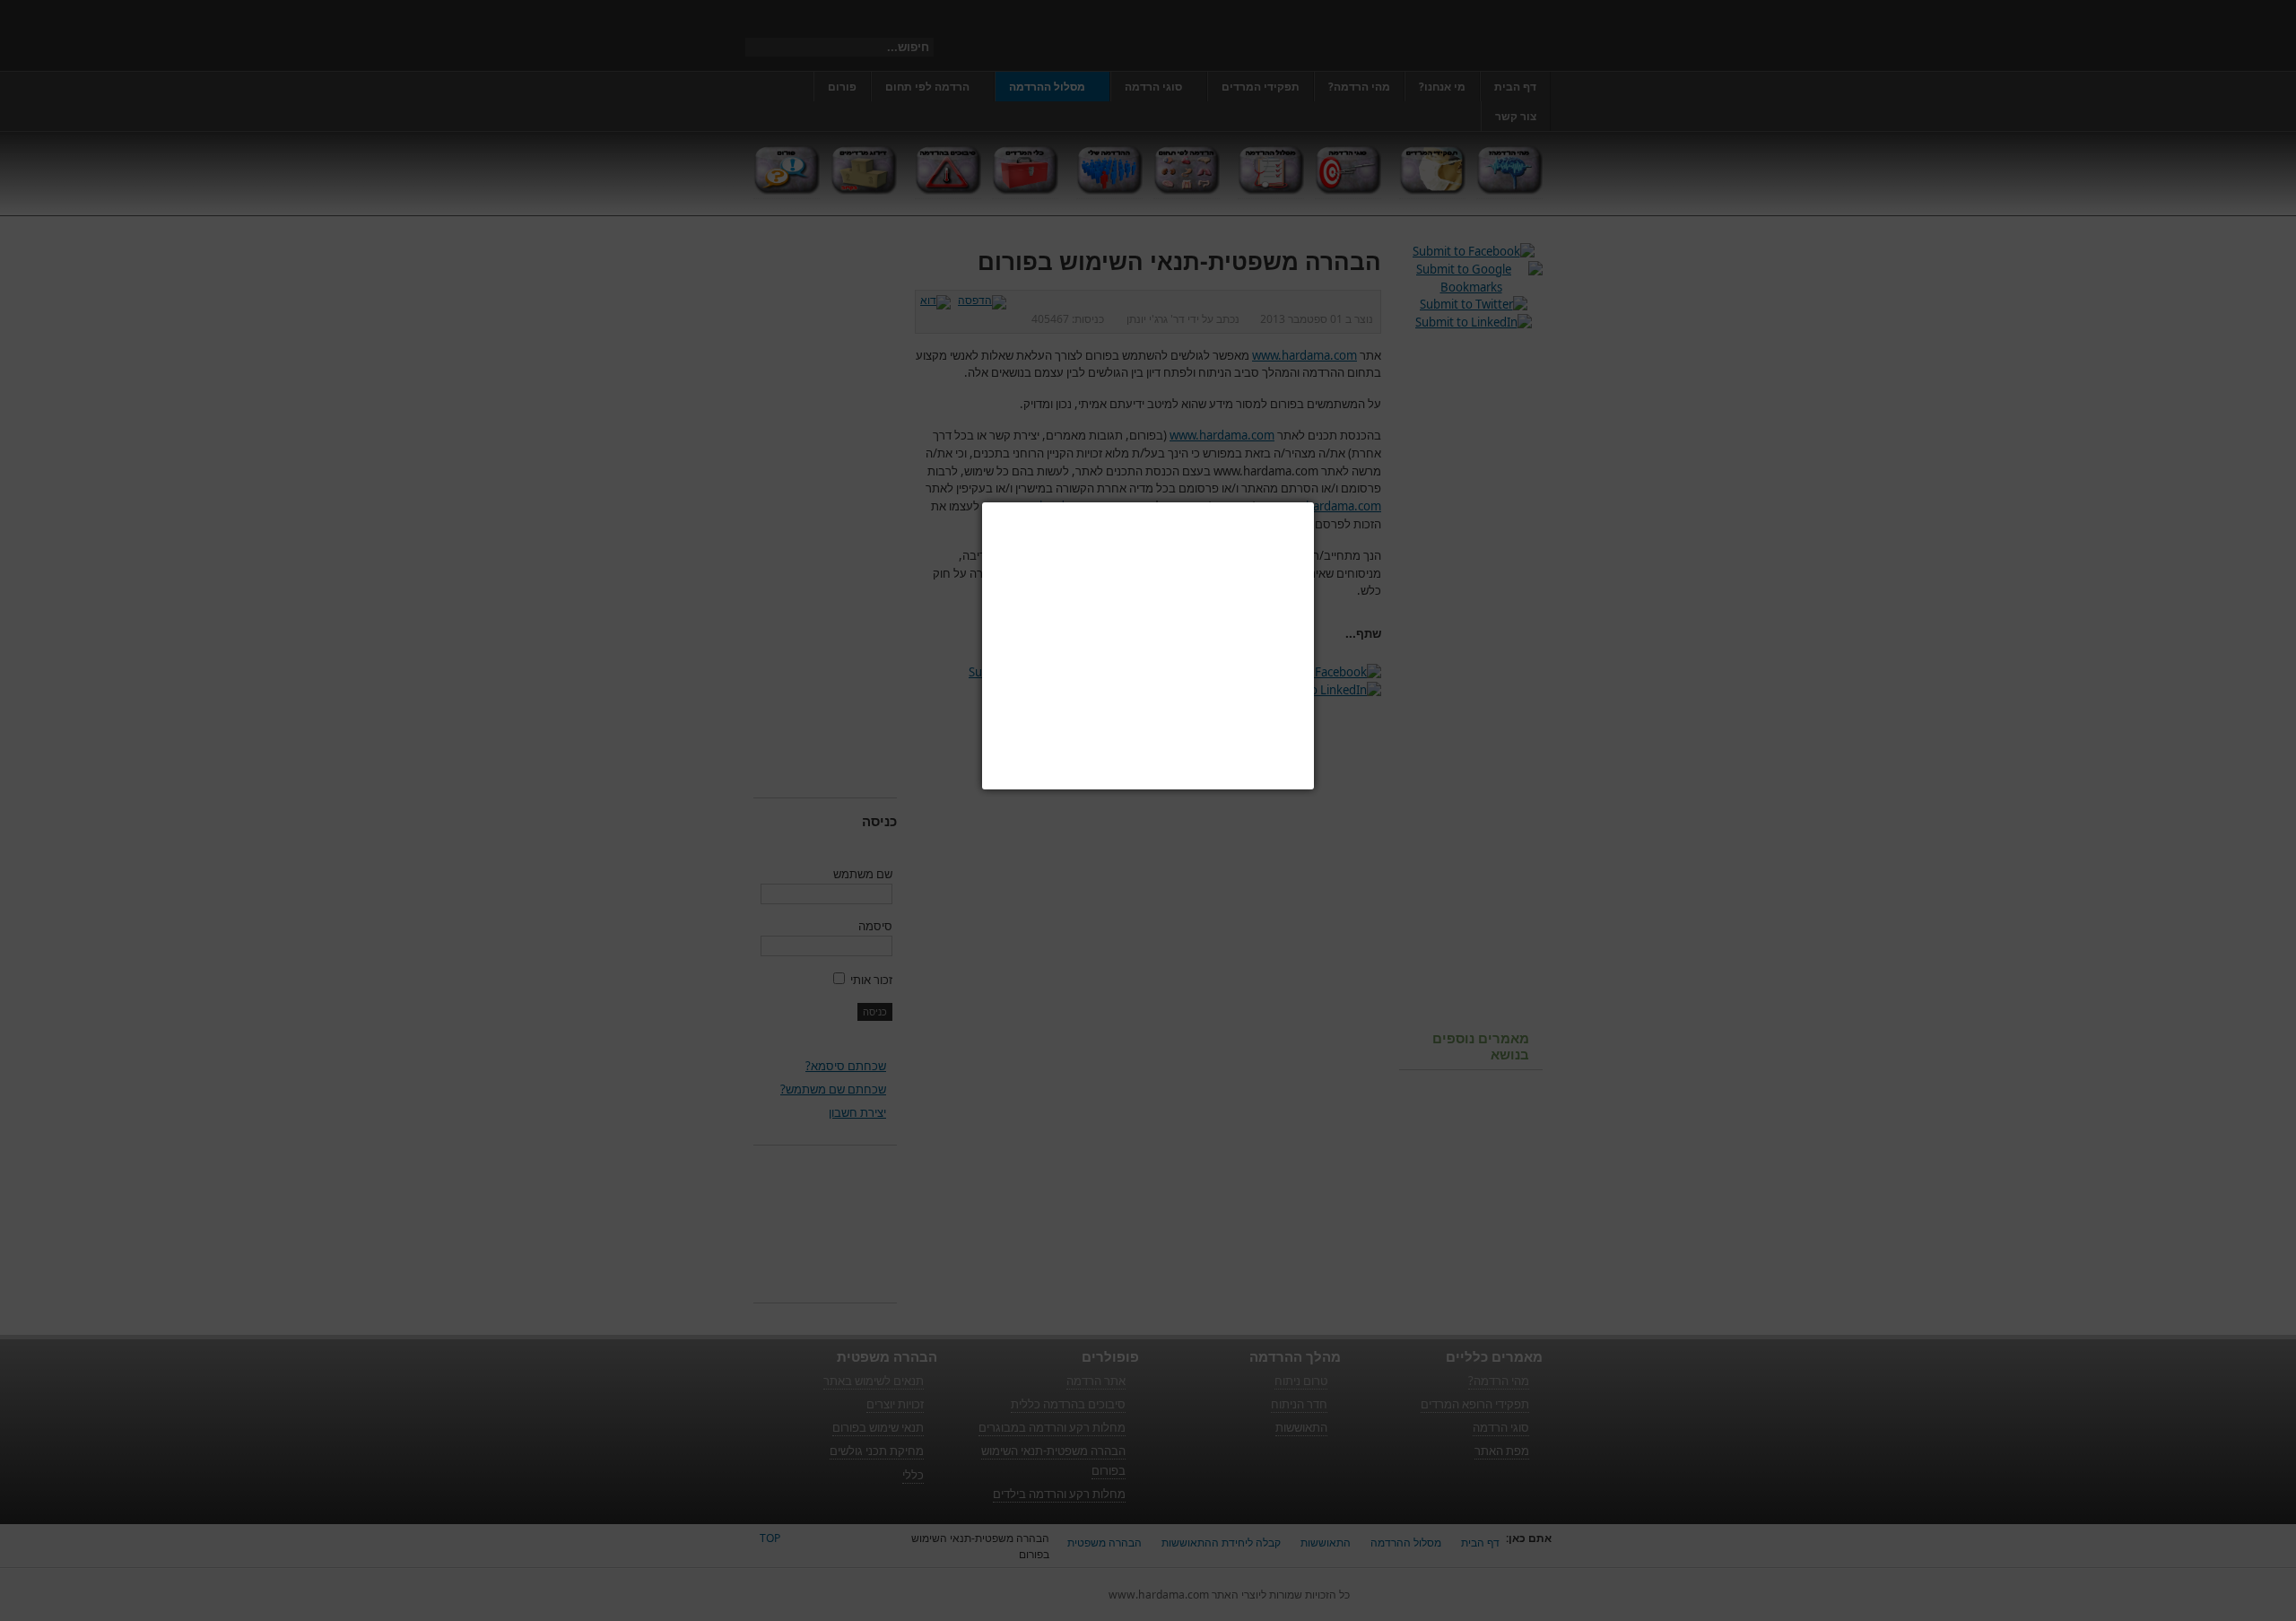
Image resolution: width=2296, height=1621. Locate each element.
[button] (1314, 502)
